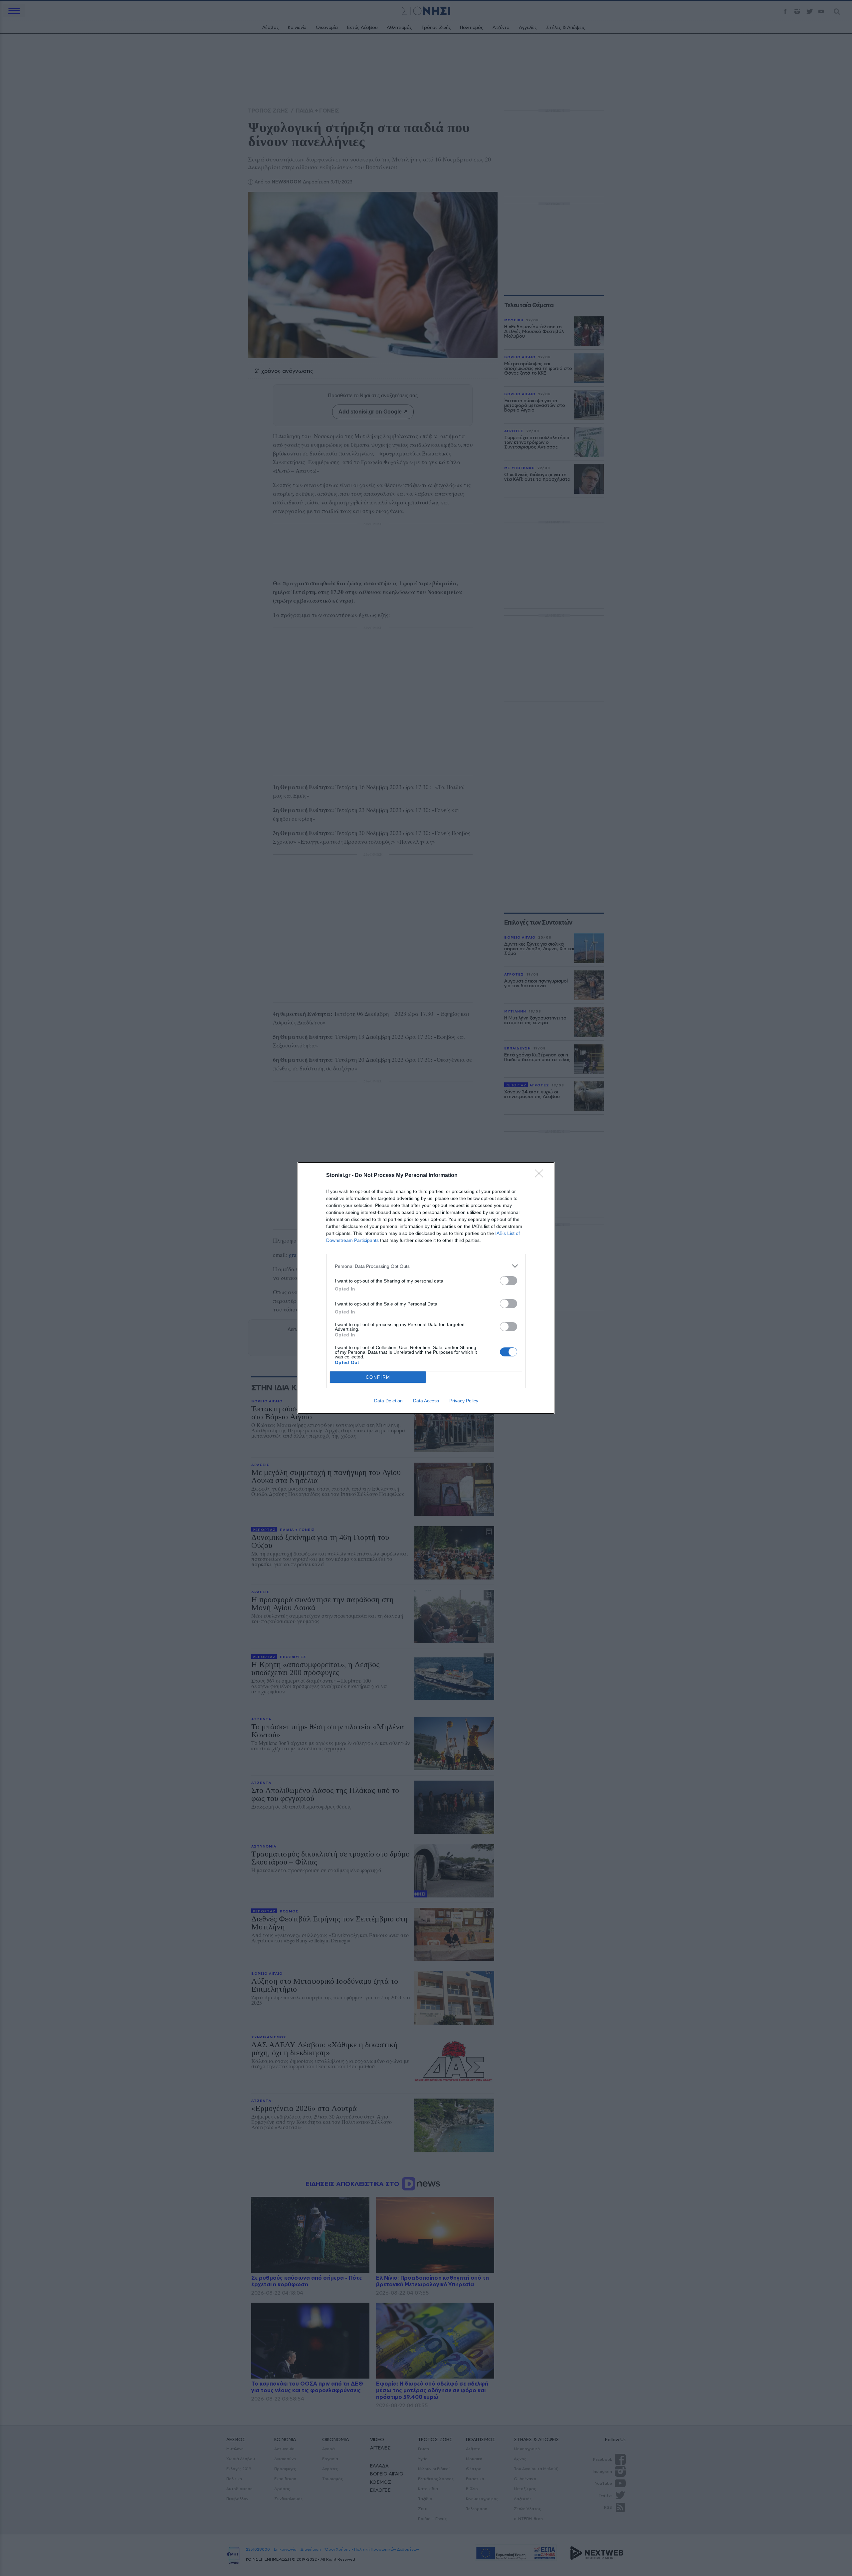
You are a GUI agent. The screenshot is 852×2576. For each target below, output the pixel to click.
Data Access (426, 1401)
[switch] (509, 1281)
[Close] (541, 1176)
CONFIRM (378, 1377)
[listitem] (426, 1266)
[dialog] (426, 1288)
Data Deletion (388, 1401)
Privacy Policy (464, 1401)
